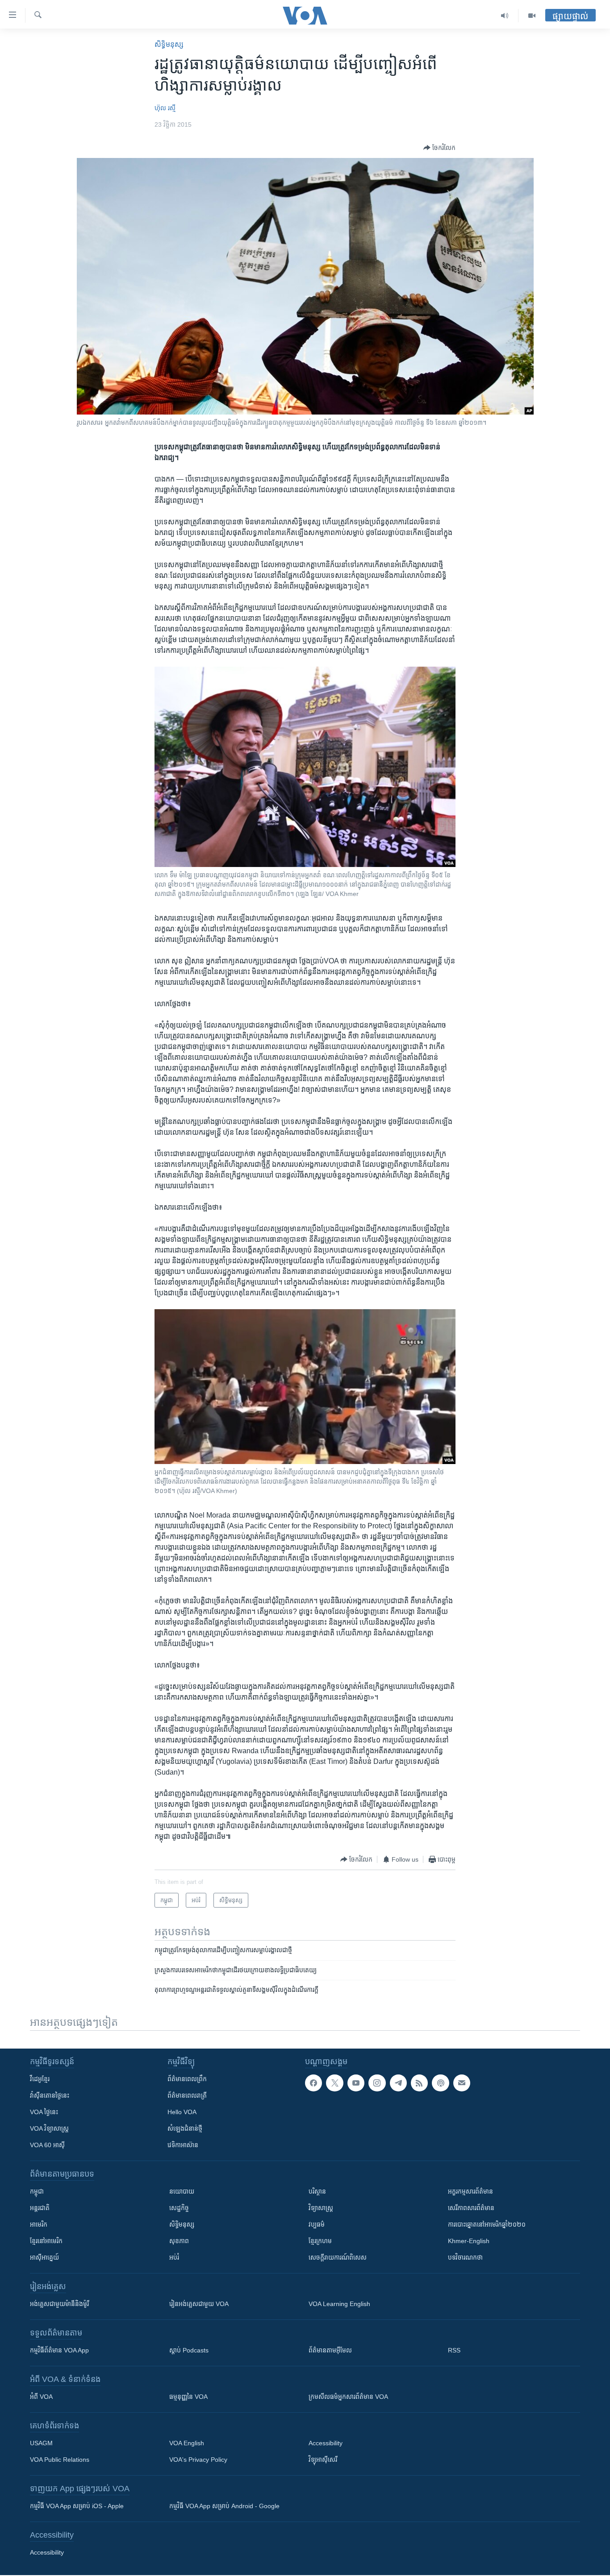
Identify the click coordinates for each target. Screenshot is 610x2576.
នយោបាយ (182, 2191)
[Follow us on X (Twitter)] (334, 2083)
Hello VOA (182, 2112)
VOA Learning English (339, 2304)
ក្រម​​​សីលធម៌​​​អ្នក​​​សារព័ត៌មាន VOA (348, 2397)
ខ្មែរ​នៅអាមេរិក (46, 2241)
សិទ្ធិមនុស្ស (182, 2224)
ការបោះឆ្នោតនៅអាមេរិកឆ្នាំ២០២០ (487, 2224)
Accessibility (326, 2443)
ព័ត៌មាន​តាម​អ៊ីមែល (330, 2350)
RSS (454, 2350)
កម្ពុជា (37, 2191)
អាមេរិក (39, 2224)
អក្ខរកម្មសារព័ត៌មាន (470, 2191)
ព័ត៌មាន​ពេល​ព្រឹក (187, 2079)
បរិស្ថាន (317, 2191)
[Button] (439, 148)
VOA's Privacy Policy (198, 2460)
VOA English (187, 2443)
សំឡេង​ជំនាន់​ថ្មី (185, 2128)
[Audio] (505, 16)
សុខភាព (179, 2241)
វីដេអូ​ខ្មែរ (40, 2079)
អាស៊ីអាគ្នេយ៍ (44, 2257)
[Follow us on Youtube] (356, 2083)
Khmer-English (469, 2241)
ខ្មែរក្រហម (320, 2241)
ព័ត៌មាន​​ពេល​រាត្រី (187, 2095)
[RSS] (419, 2083)
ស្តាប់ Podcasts (189, 2350)
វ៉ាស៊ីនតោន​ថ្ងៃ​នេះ (50, 2095)
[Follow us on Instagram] (377, 2083)
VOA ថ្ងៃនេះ (44, 2112)
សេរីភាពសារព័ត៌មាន (471, 2208)
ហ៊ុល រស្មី (165, 108)
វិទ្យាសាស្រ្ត (321, 2208)
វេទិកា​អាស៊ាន (183, 2145)
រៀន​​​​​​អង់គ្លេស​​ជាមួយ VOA (199, 2304)
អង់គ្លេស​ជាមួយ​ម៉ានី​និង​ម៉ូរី (59, 2304)
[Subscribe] (462, 2083)
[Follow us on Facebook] (313, 2083)
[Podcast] (440, 2083)
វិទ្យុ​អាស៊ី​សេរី (323, 2460)
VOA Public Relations (60, 2460)
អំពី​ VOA (41, 2397)
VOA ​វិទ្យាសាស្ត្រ (49, 2128)
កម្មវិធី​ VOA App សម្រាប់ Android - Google (224, 2506)
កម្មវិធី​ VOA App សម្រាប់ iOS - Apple (77, 2506)
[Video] (532, 16)
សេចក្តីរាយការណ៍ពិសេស (338, 2257)
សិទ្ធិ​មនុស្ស (169, 44)
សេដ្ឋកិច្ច (179, 2208)
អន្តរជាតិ (40, 2208)
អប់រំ (174, 2257)
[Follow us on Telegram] (398, 2083)
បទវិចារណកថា (465, 2257)
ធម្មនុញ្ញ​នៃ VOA (188, 2397)
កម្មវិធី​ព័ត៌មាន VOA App (59, 2350)
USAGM (41, 2443)
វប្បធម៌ (317, 2224)
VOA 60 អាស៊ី (47, 2145)
